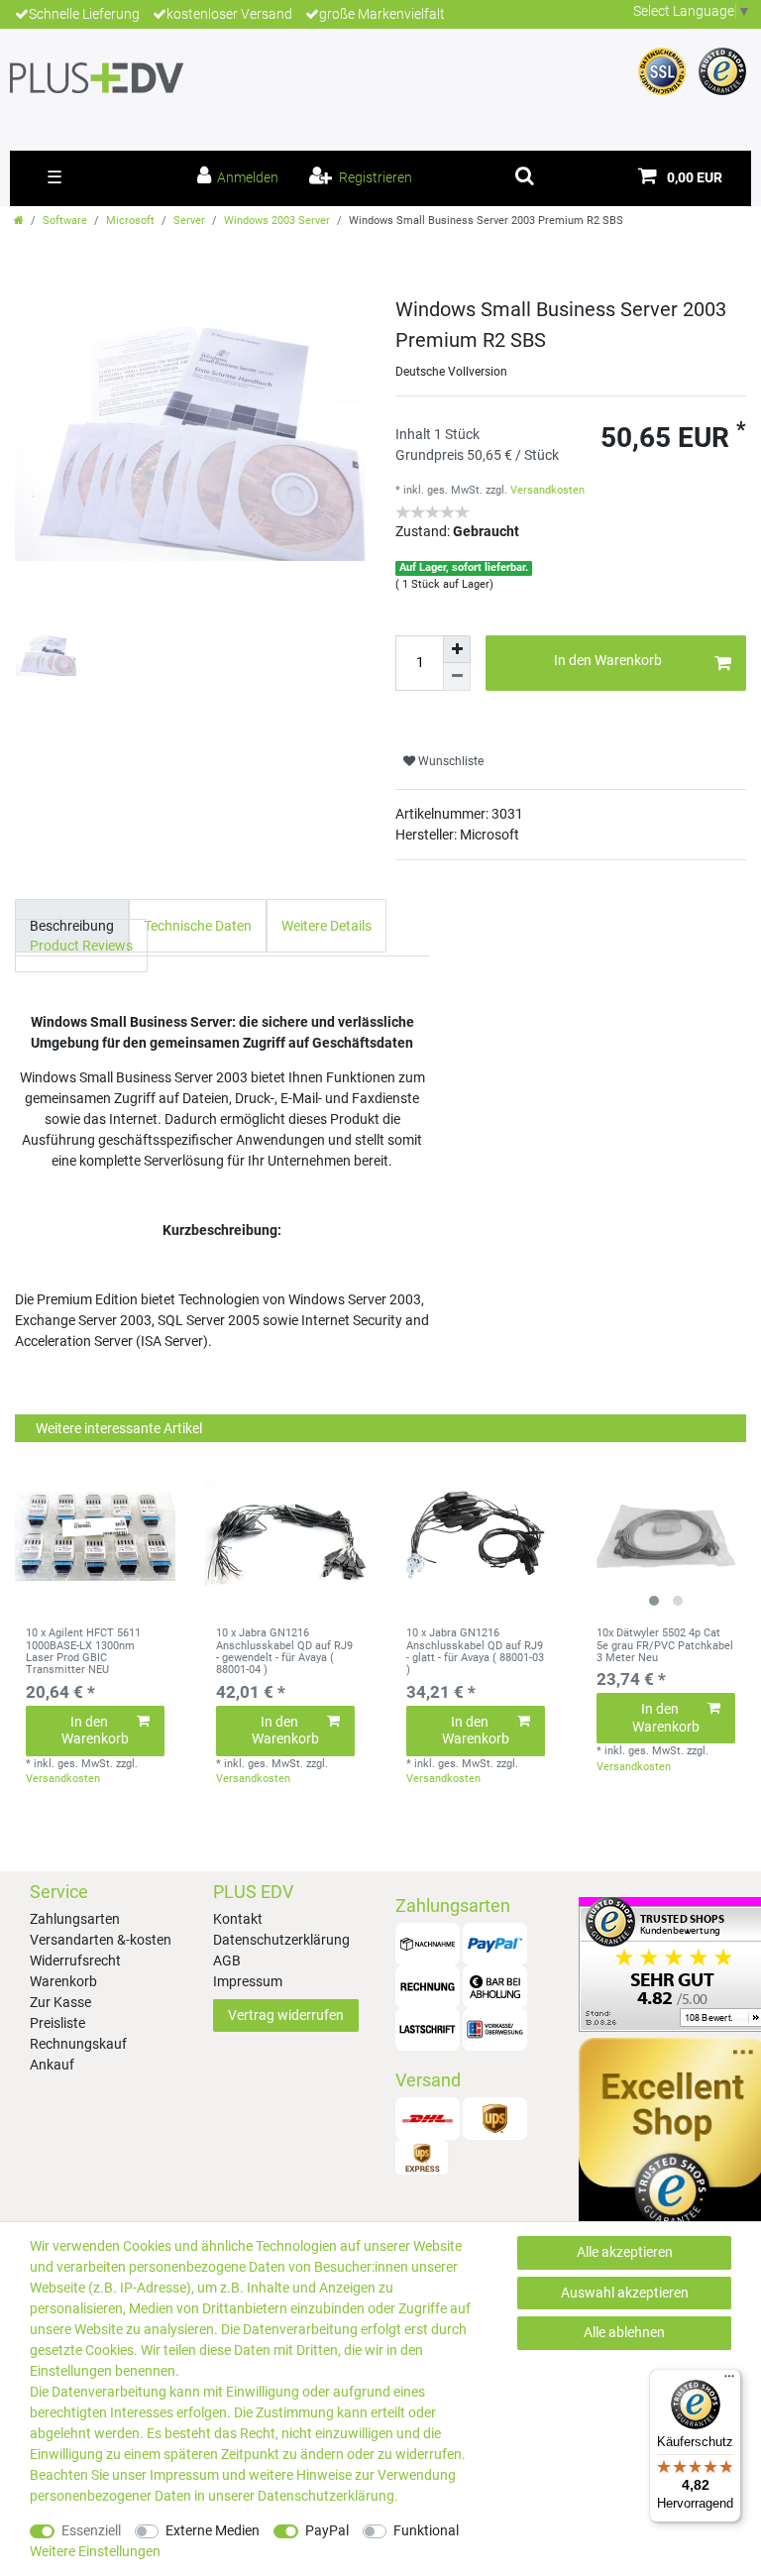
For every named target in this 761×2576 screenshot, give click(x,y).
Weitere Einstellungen (95, 2551)
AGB (227, 1960)
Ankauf (52, 2065)
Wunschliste (449, 761)
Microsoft (130, 221)
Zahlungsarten (75, 1919)
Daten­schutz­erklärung (326, 2496)
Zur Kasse (60, 2002)
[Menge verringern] (457, 677)
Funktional (426, 2530)
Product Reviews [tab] (81, 946)
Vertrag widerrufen (286, 2015)
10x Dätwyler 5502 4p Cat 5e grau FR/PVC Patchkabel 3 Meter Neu (665, 1646)
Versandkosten (547, 490)
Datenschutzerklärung (281, 1940)
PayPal (327, 2530)
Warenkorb (63, 1981)
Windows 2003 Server (277, 221)
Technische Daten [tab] (198, 926)
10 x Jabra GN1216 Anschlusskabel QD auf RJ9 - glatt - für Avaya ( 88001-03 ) (475, 1652)
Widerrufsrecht (75, 1960)
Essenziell (91, 2530)
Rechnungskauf (78, 2044)
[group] (666, 1536)
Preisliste (57, 2023)
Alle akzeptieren (625, 2252)
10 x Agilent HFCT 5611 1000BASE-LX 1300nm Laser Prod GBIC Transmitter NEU (83, 1652)
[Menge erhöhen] (457, 649)
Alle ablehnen (624, 2332)
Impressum (248, 1981)
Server (189, 221)
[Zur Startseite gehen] (19, 221)
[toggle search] (525, 175)
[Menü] (729, 2381)
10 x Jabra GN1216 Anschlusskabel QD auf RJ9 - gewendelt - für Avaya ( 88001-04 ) (284, 1652)
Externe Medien (213, 2530)
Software (65, 221)
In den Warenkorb (608, 660)
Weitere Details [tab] (326, 926)
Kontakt (238, 1919)
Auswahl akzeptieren (625, 2293)
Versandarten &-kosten (101, 1940)
